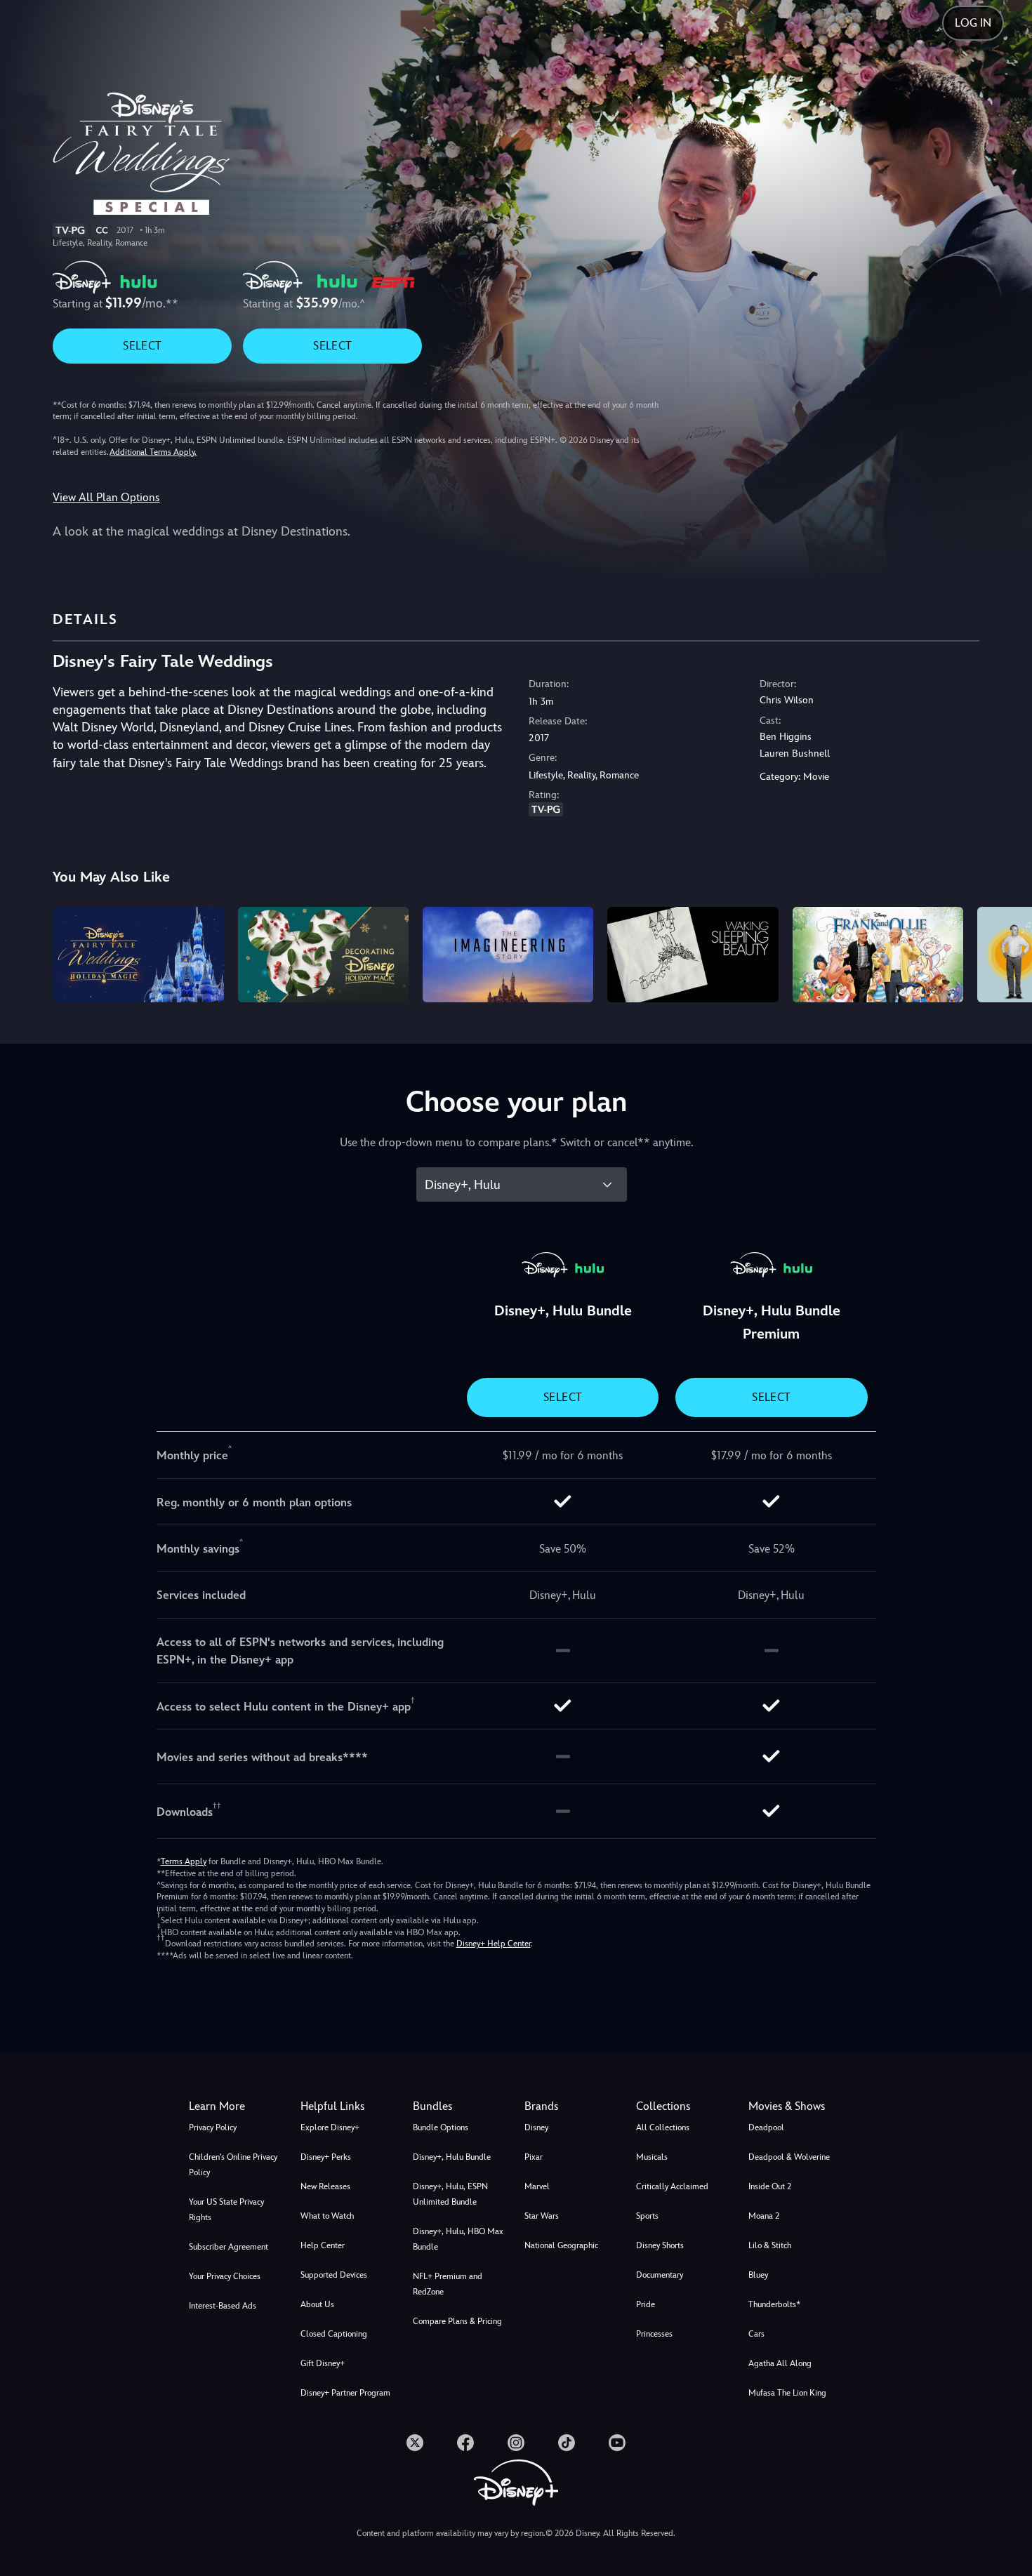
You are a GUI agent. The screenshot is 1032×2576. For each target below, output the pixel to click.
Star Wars (542, 2216)
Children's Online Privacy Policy (233, 2165)
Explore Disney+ (330, 2127)
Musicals (652, 2157)
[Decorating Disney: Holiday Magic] (323, 955)
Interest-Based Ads (223, 2306)
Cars (756, 2334)
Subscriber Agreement (229, 2247)
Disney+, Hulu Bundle (452, 2157)
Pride (646, 2304)
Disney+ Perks (326, 2157)
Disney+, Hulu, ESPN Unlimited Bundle (450, 2194)
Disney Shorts (660, 2245)
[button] (348, 2106)
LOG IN (973, 23)
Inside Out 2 (770, 2186)
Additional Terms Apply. (153, 452)
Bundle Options (441, 2127)
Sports (647, 2216)
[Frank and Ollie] (878, 955)
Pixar (534, 2157)
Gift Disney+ (323, 2363)
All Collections (663, 2127)
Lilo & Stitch (770, 2245)
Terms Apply (184, 1861)
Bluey (758, 2275)
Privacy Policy (213, 2127)
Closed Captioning (334, 2334)
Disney (536, 2127)
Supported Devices (334, 2275)
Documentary (660, 2275)
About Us (317, 2304)
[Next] (1005, 953)
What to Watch (327, 2216)
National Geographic (561, 2245)
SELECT (142, 346)
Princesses (654, 2334)
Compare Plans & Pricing (457, 2321)
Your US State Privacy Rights (226, 2210)
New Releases (325, 2186)
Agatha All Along (780, 2363)
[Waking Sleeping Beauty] (693, 955)
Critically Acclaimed (672, 2186)
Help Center (323, 2245)
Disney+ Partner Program (345, 2393)
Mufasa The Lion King (787, 2393)
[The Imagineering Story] (508, 955)
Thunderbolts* (774, 2304)
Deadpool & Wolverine (789, 2157)
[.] (415, 2443)
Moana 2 (764, 2216)
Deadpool (766, 2127)
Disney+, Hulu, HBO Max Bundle (458, 2239)
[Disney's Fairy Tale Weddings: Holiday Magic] (138, 955)
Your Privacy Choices (225, 2276)
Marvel (537, 2186)
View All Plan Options (106, 497)
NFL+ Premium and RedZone (448, 2284)
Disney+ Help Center (494, 1944)
